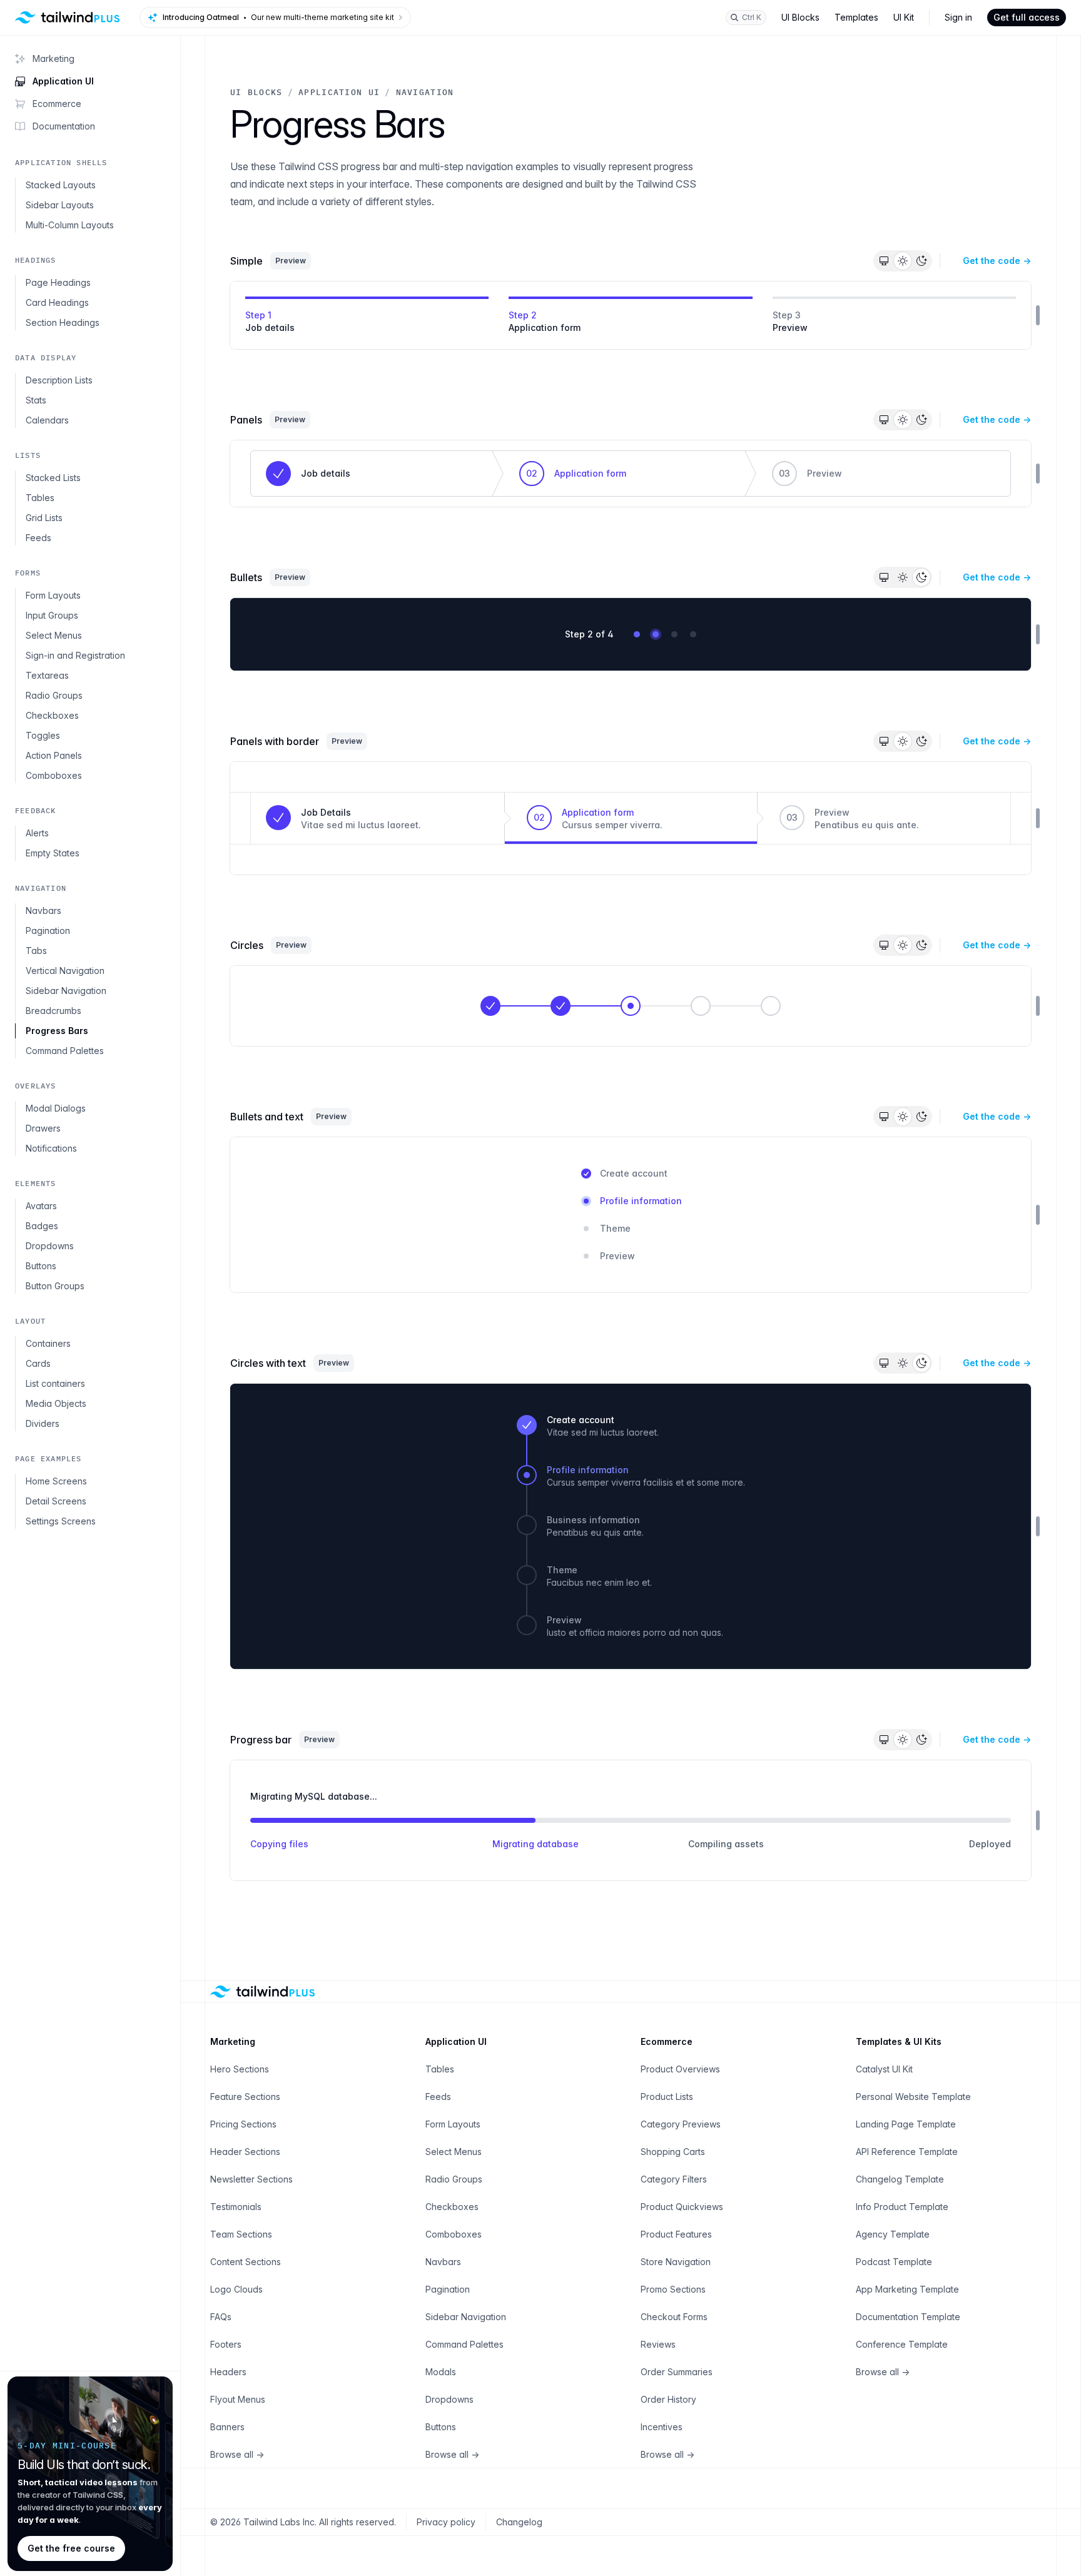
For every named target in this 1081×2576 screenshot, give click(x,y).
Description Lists (59, 380)
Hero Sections (240, 2069)
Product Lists (667, 2097)
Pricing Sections (243, 2124)
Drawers (43, 1128)
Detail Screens (56, 1501)
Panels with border (275, 741)
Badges (42, 1226)
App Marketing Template (907, 2289)
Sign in (958, 17)
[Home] (68, 18)
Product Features (676, 2234)
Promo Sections (673, 2289)
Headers (228, 2372)
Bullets (246, 577)
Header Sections (245, 2152)
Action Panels (54, 755)
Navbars (43, 910)
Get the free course (71, 2548)
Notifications (51, 1148)
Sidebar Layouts (60, 205)
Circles (247, 945)
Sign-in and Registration (75, 655)
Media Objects (56, 1403)
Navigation (425, 92)
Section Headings (63, 322)
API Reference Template (907, 2152)
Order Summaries (677, 2372)
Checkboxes (52, 715)
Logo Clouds (236, 2289)
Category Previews (681, 2124)
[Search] (746, 18)
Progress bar (261, 1740)
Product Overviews (680, 2069)
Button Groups (55, 1286)
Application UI (63, 81)
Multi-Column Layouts (70, 225)
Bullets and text (267, 1117)
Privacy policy (446, 2522)
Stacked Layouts (61, 185)
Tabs (36, 951)
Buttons (41, 1266)
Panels (246, 420)
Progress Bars (57, 1031)
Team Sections (241, 2234)
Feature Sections (245, 2097)
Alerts (37, 833)
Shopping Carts (673, 2152)
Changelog (519, 2522)
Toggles (43, 735)
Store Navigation (676, 2262)
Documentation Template (908, 2317)
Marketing (53, 58)
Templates (856, 17)
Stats (36, 400)
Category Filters (674, 2179)
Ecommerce (57, 104)
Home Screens (56, 1481)
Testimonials (236, 2207)
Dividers (43, 1423)
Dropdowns (50, 1246)
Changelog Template (900, 2179)
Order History (668, 2399)
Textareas (47, 675)
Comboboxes (54, 775)
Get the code (997, 261)
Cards (38, 1363)
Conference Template (902, 2344)
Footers (226, 2344)
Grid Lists (44, 518)
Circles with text (268, 1363)
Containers (48, 1343)
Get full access (1027, 17)
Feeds (38, 538)
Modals (441, 2372)
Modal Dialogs (56, 1108)
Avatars (41, 1206)
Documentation (64, 126)
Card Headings (57, 302)
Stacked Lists (53, 478)
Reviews (658, 2344)
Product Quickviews (682, 2207)
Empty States (53, 853)
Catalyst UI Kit (884, 2069)
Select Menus (54, 635)
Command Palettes (65, 1051)
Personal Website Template (913, 2097)
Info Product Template (902, 2207)
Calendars (47, 420)
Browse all (237, 2454)
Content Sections (246, 2262)
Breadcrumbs (53, 1011)
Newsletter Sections (251, 2179)
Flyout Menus (238, 2399)
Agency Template (893, 2234)
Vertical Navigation (65, 971)
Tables (40, 498)
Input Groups (52, 615)
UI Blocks (800, 17)
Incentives (662, 2427)
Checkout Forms (674, 2317)
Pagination (48, 931)
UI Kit (904, 17)
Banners (227, 2427)
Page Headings (58, 282)
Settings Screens (61, 1521)
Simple (246, 261)
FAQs (221, 2317)
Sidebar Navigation (66, 991)
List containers (55, 1383)
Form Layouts (53, 595)
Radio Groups (54, 695)
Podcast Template (894, 2262)
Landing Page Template (906, 2124)
